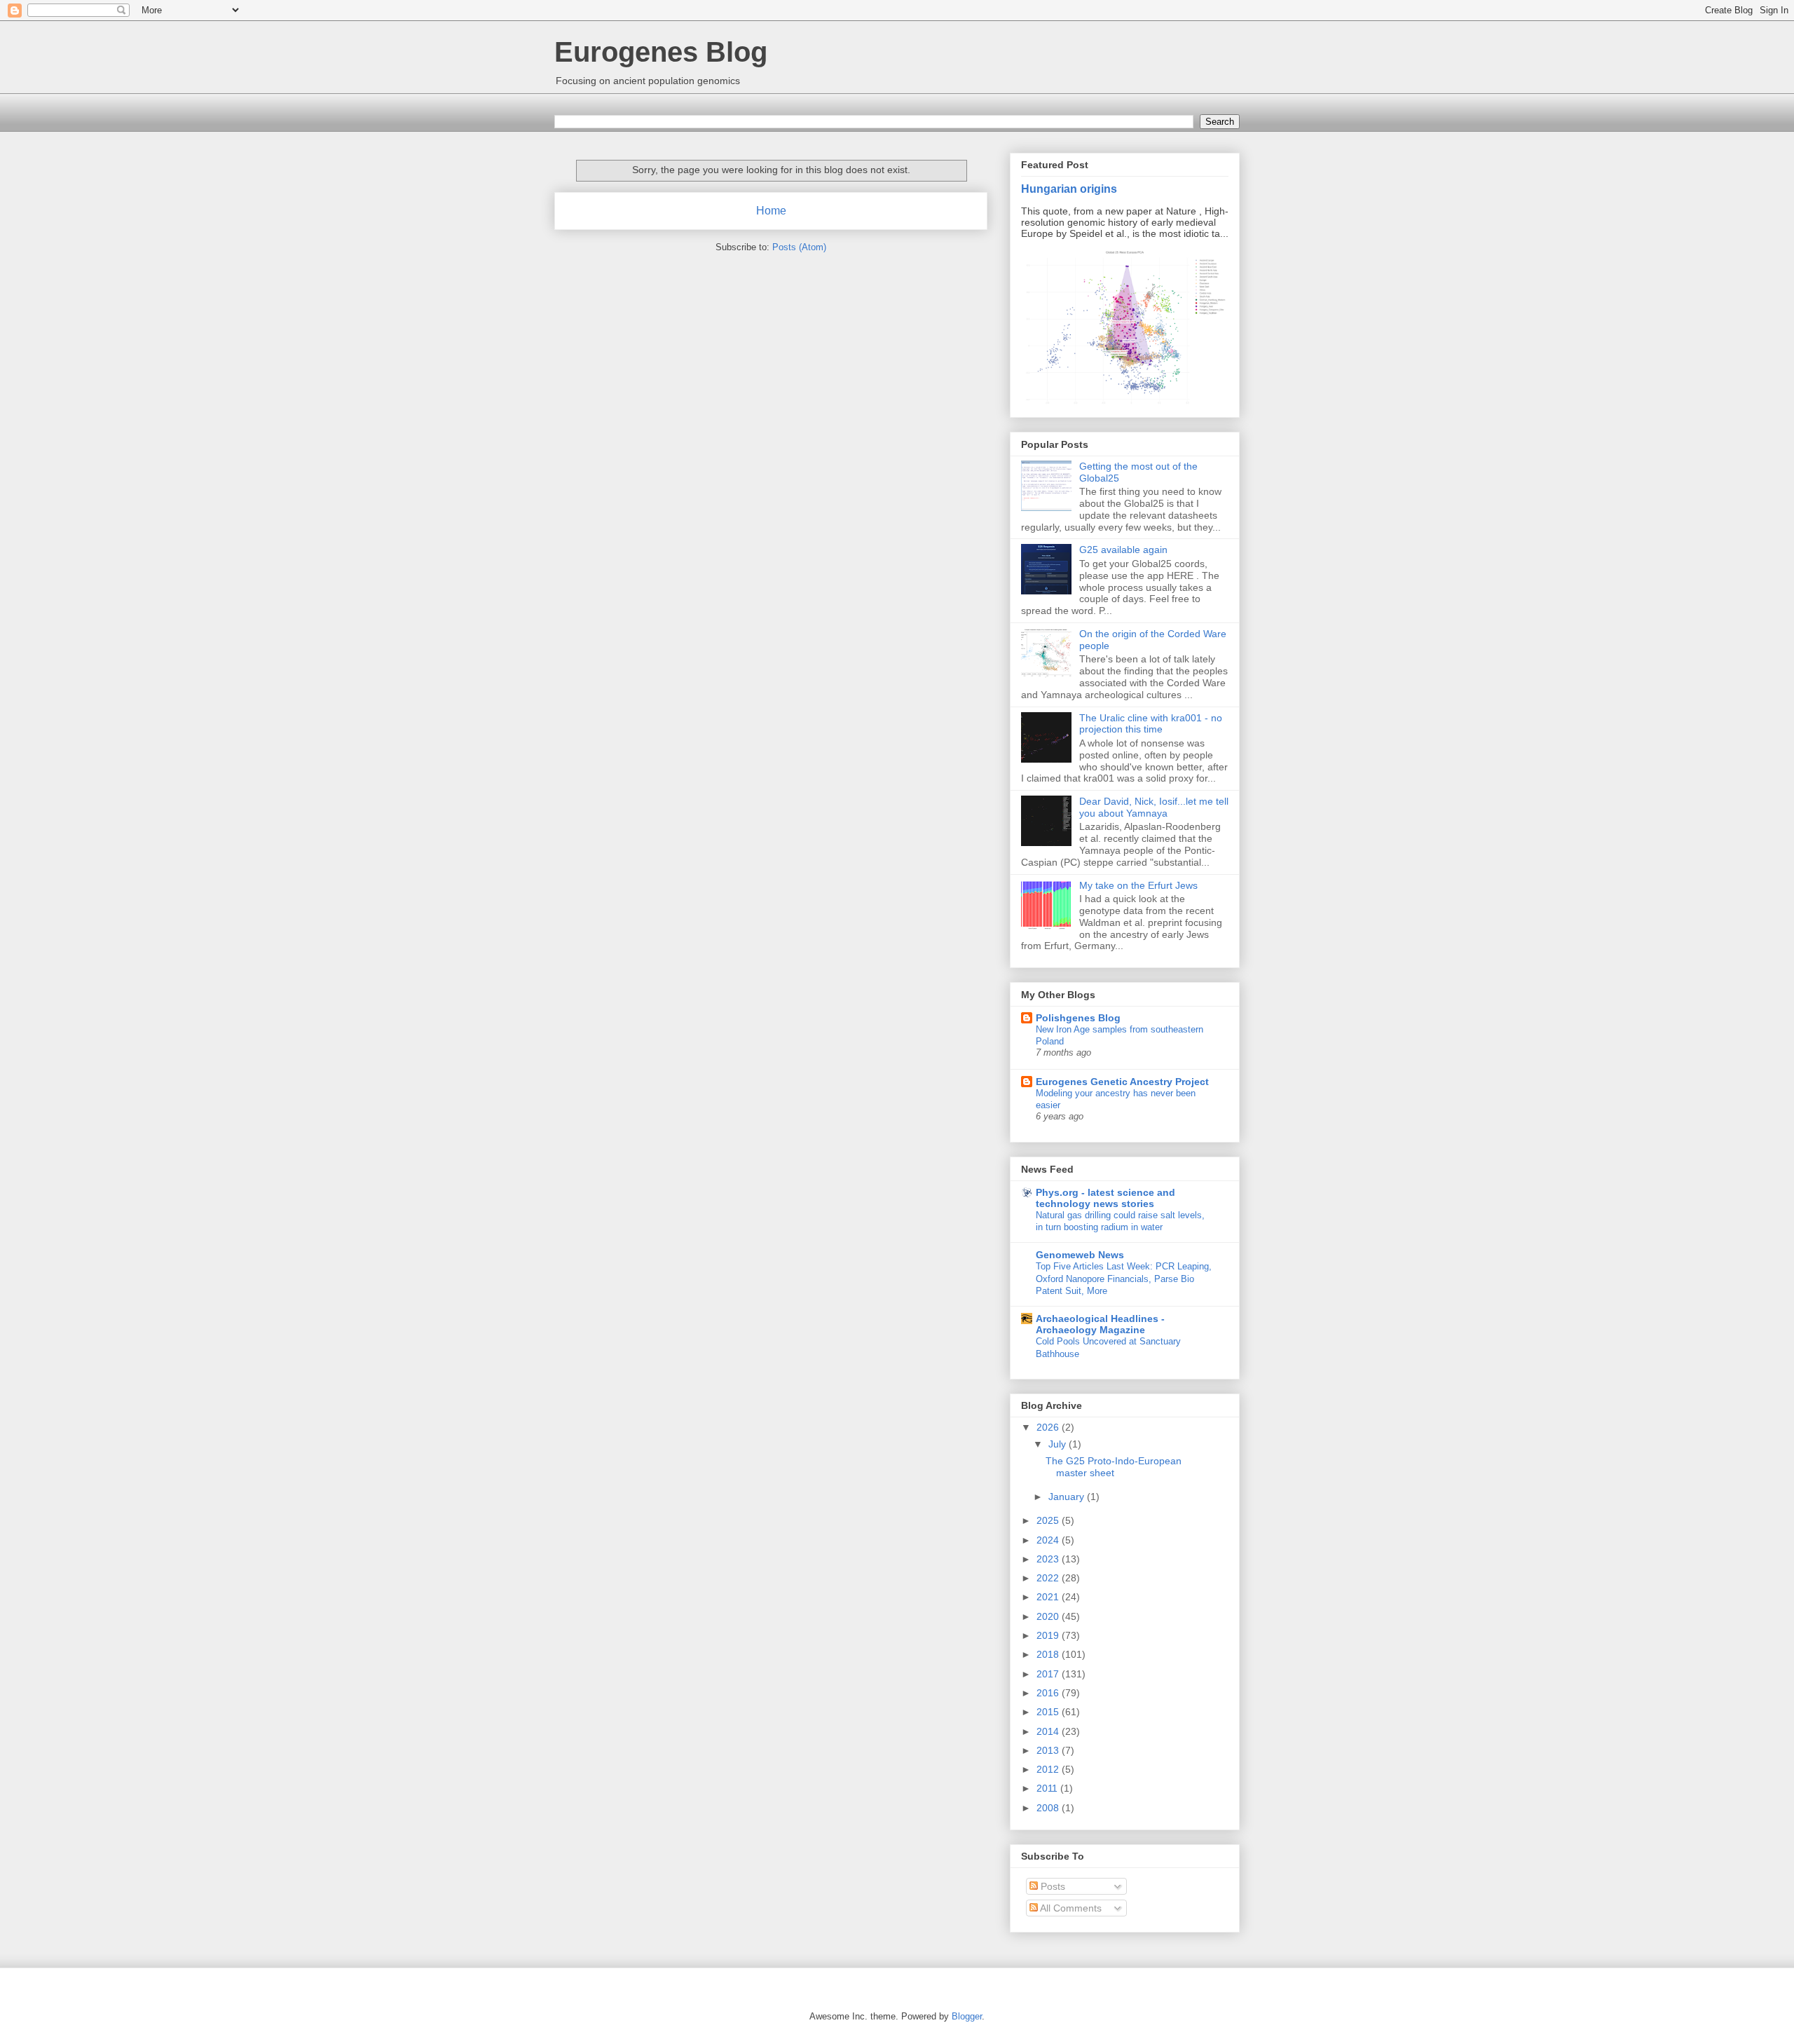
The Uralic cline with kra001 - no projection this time (1151, 724)
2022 (1049, 1578)
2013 (1049, 1750)
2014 (1049, 1731)
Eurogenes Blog (661, 52)
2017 (1049, 1674)
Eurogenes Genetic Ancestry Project (1122, 1082)
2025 (1049, 1520)
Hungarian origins (1069, 189)
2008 (1049, 1808)
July (1059, 1444)
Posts (1052, 1886)
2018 (1049, 1654)
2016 (1049, 1693)
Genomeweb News (1080, 1255)
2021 (1049, 1597)
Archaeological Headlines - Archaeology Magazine (1100, 1324)
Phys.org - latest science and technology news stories (1105, 1198)
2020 (1049, 1616)
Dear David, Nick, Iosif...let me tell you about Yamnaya (1154, 807)
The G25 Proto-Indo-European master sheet (1114, 1467)
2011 (1048, 1788)
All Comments (1070, 1908)
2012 (1049, 1769)
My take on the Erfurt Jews (1138, 885)
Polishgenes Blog (1078, 1018)
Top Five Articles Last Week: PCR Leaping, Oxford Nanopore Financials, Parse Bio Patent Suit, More (1124, 1279)
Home (771, 211)
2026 (1049, 1427)
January (1068, 1497)
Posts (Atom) (799, 247)
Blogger (967, 2016)
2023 (1049, 1559)
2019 (1049, 1635)
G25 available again (1123, 550)
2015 (1049, 1712)
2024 (1049, 1540)
